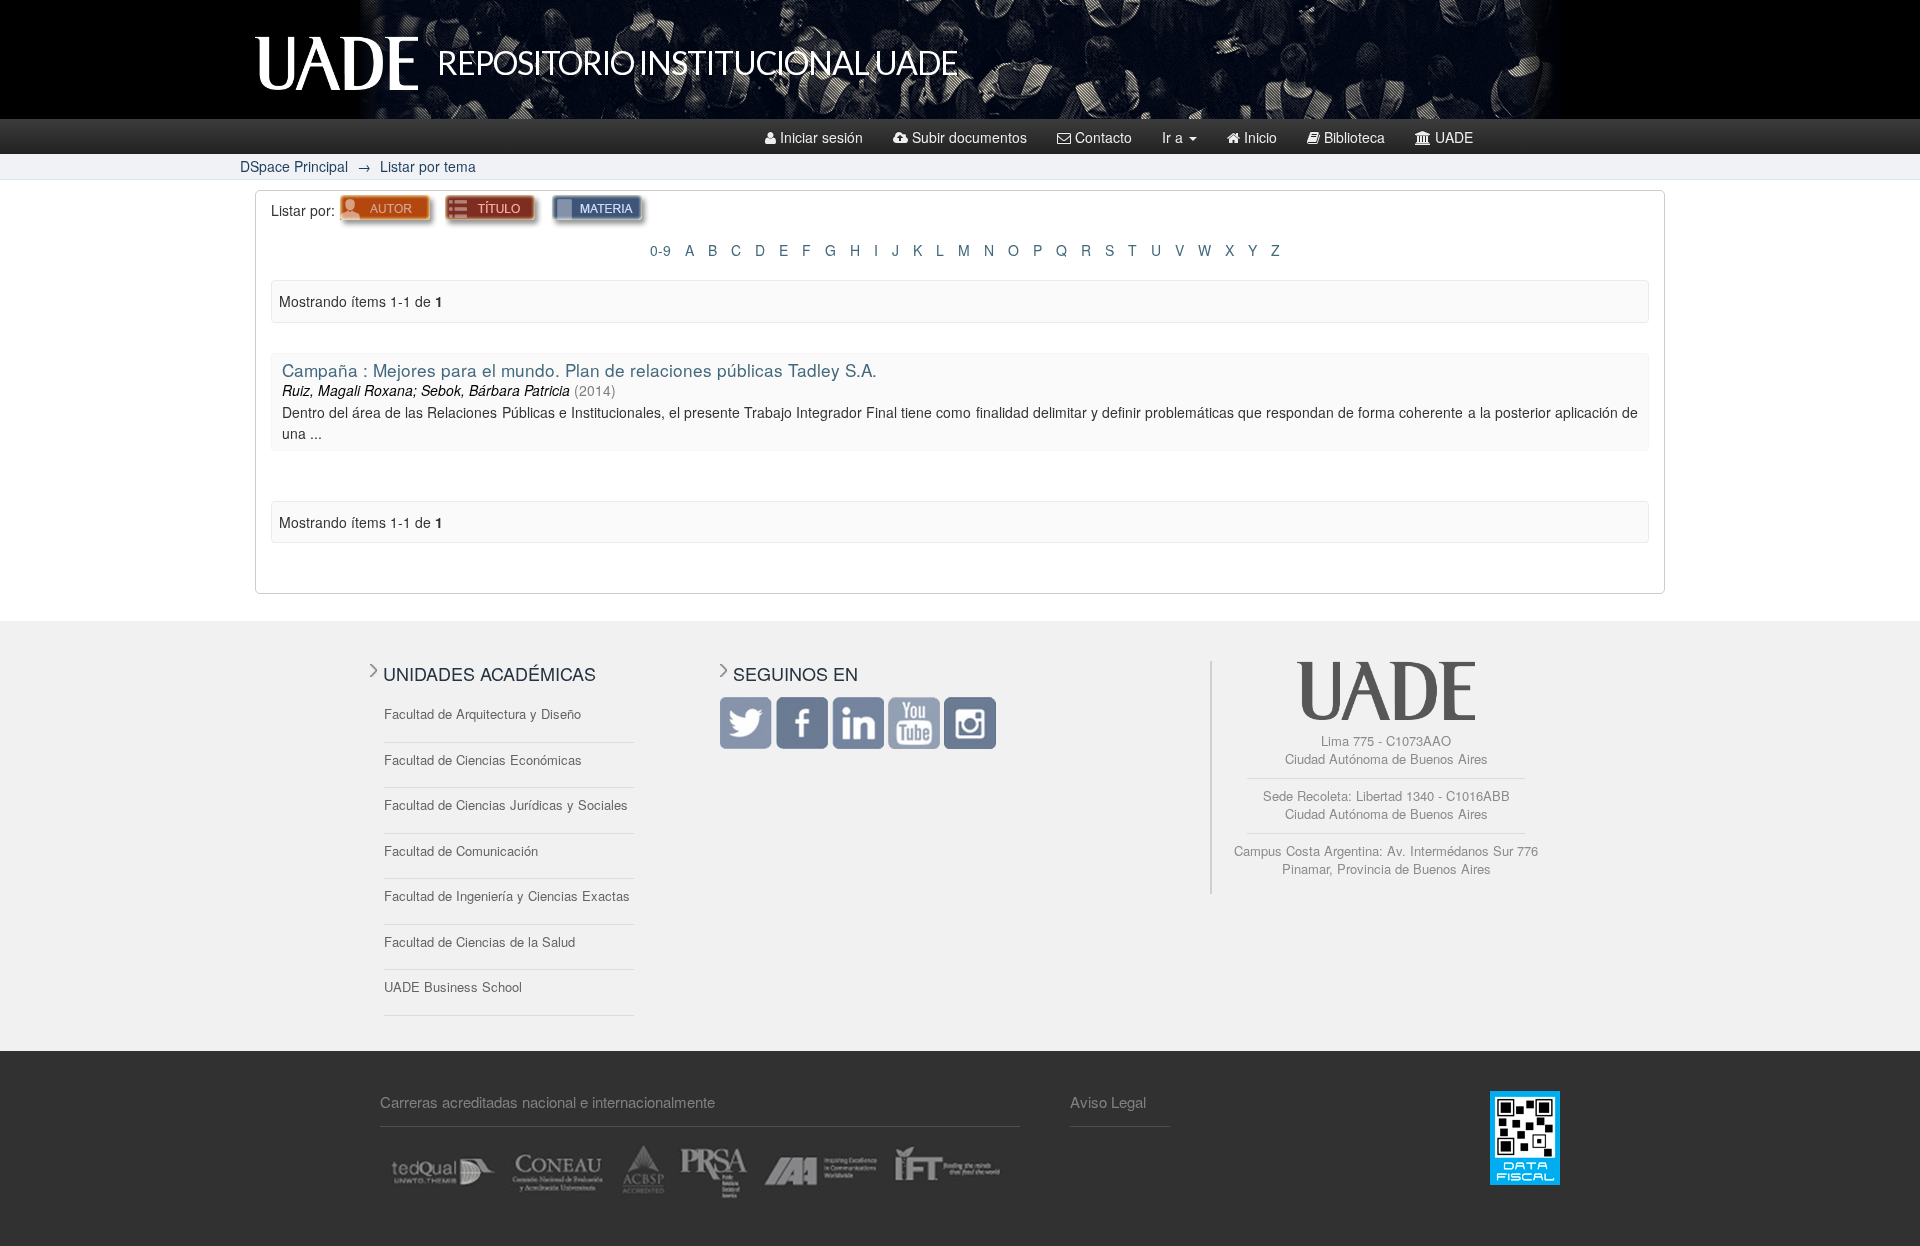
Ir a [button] (1174, 137)
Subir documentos (969, 137)
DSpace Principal (294, 166)
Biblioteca (1354, 137)
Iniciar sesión (821, 137)
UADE (1454, 137)
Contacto (1103, 137)
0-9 (660, 250)
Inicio (1260, 137)
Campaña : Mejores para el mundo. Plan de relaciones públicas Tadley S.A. (579, 369)
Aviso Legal (1108, 1101)
